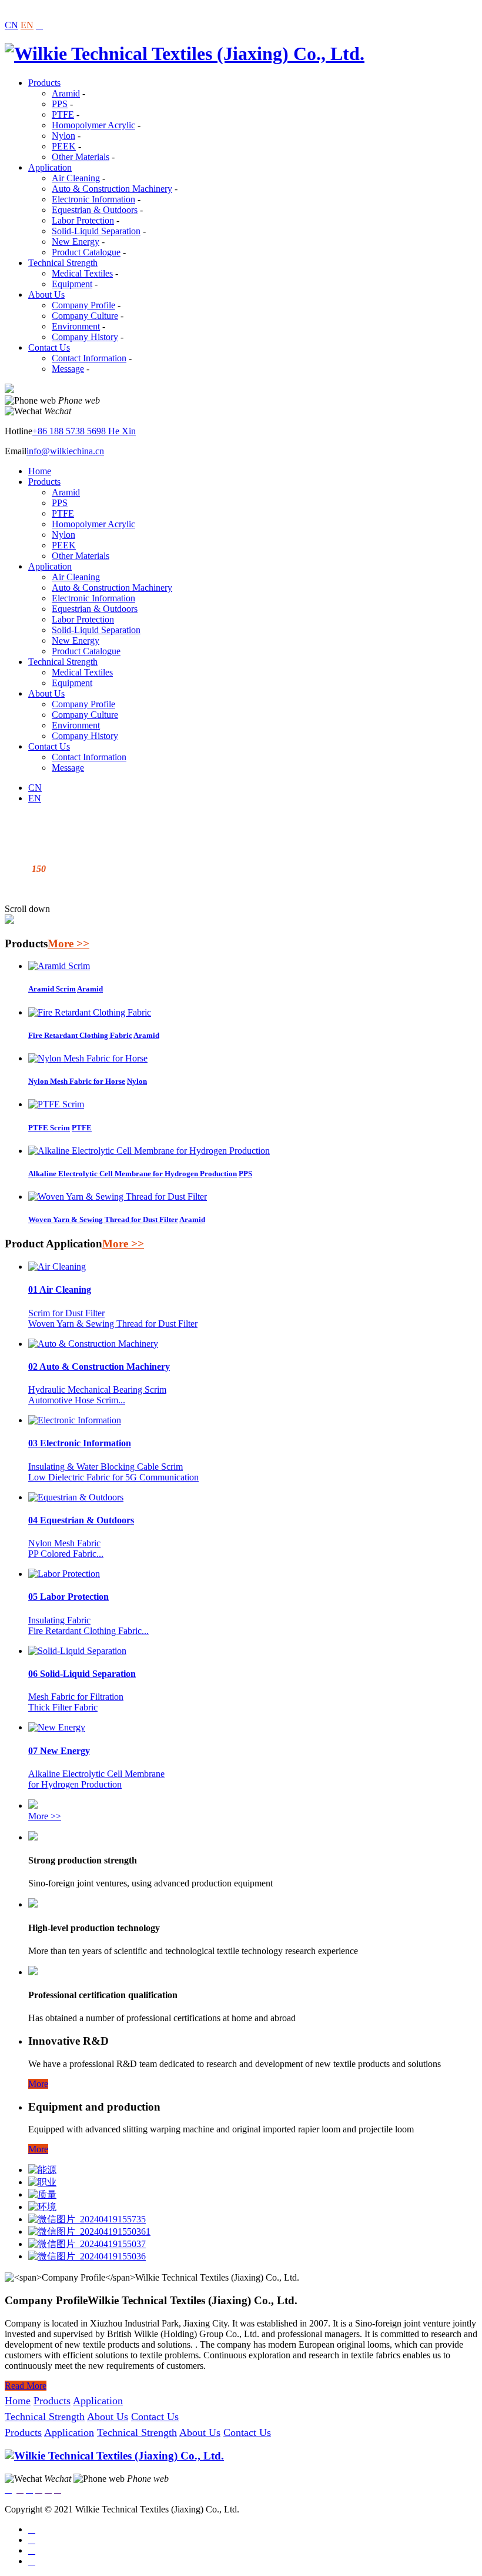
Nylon (63, 136)
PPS (60, 104)
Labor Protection (83, 220)
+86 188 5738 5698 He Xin (84, 431)
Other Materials (81, 157)
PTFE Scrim (49, 1128)
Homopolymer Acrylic (93, 125)
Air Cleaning (76, 178)
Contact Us (49, 347)
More (38, 2084)
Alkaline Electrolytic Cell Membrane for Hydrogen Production (133, 1174)
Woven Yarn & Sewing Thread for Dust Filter (103, 1219)
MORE (19, 889)
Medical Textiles (82, 273)
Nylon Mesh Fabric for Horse (77, 1081)
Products (44, 83)
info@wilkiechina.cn (65, 451)
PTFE (63, 114)
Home (40, 471)
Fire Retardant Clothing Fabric (80, 1035)
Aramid (66, 93)
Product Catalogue (86, 252)
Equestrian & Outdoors (95, 210)
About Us (46, 294)
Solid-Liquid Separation (96, 231)
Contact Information (89, 358)
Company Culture (85, 316)
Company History (85, 337)
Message (68, 369)
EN (27, 25)
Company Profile (83, 305)
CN (11, 25)
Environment (76, 326)
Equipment (72, 284)
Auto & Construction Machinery (112, 189)
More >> (68, 943)
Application (50, 167)
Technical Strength (63, 263)
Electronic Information (93, 199)
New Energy (76, 242)
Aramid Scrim (52, 989)
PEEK (64, 146)
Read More (26, 2386)
